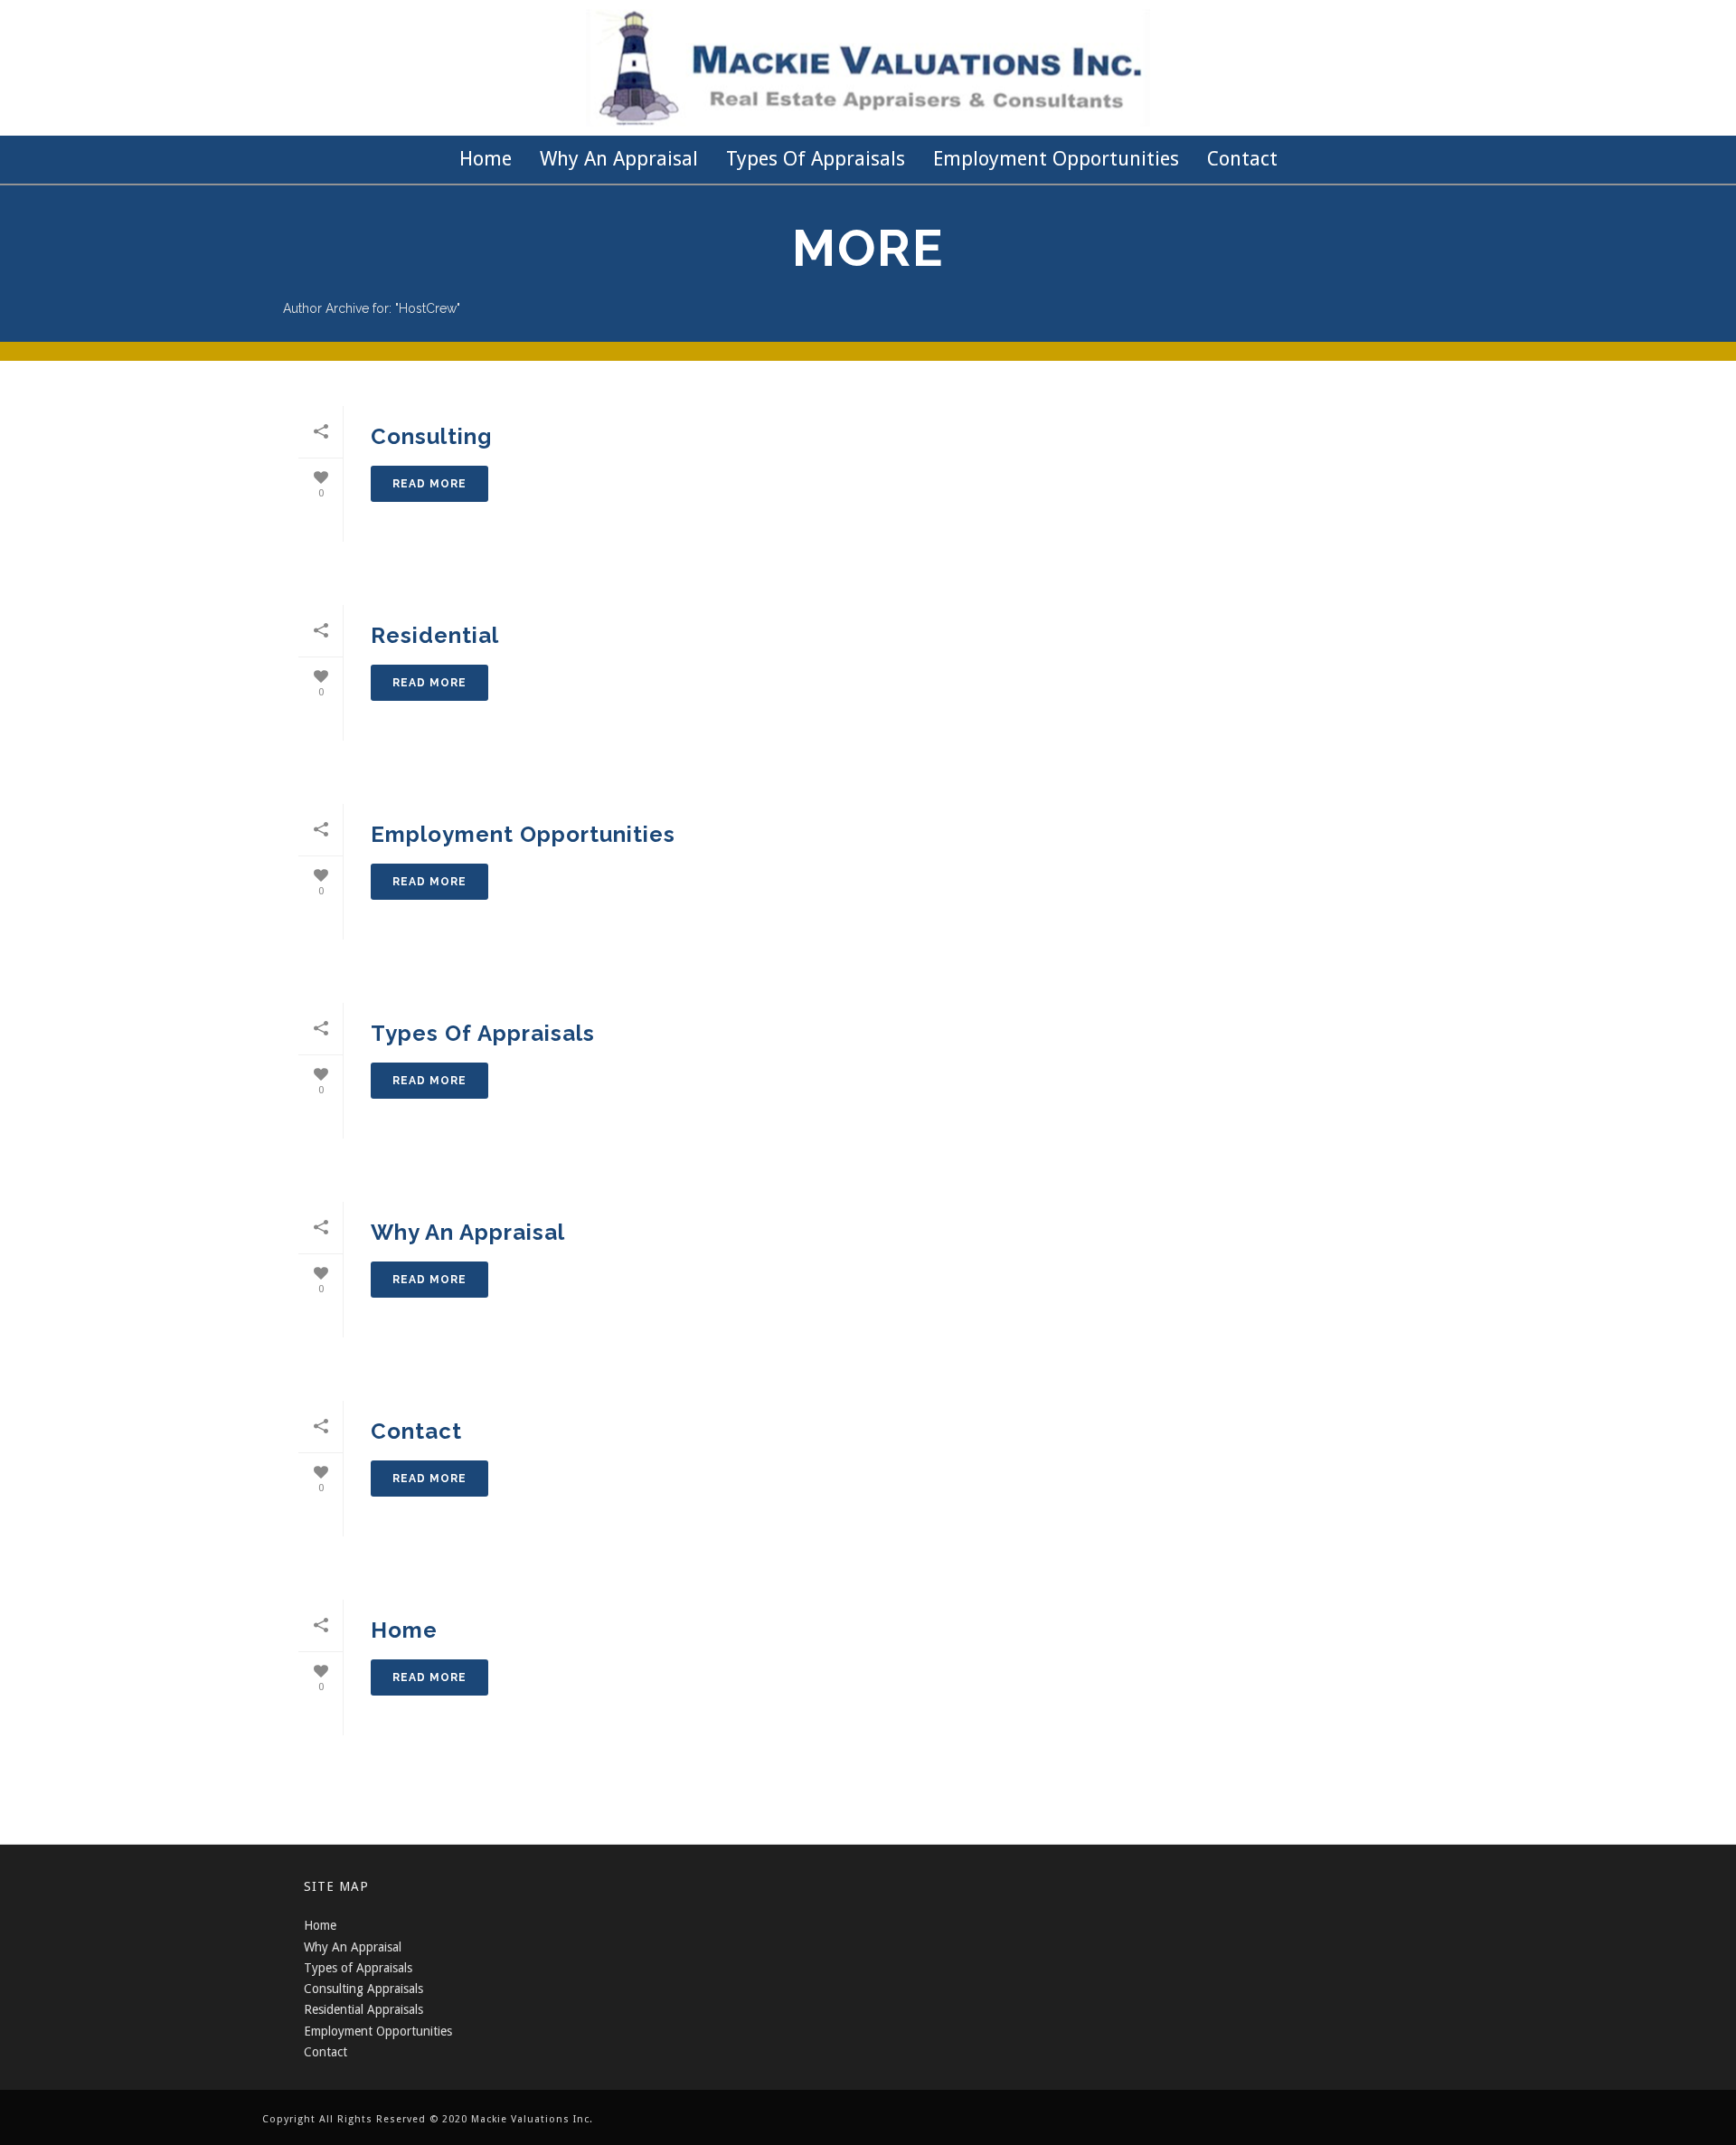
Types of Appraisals (816, 159)
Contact (1242, 159)
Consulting (431, 436)
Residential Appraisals (363, 2009)
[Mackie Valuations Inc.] (868, 68)
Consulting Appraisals (363, 1989)
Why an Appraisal (619, 159)
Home (486, 159)
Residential (435, 635)
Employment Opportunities (1056, 159)
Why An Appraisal (353, 1947)
